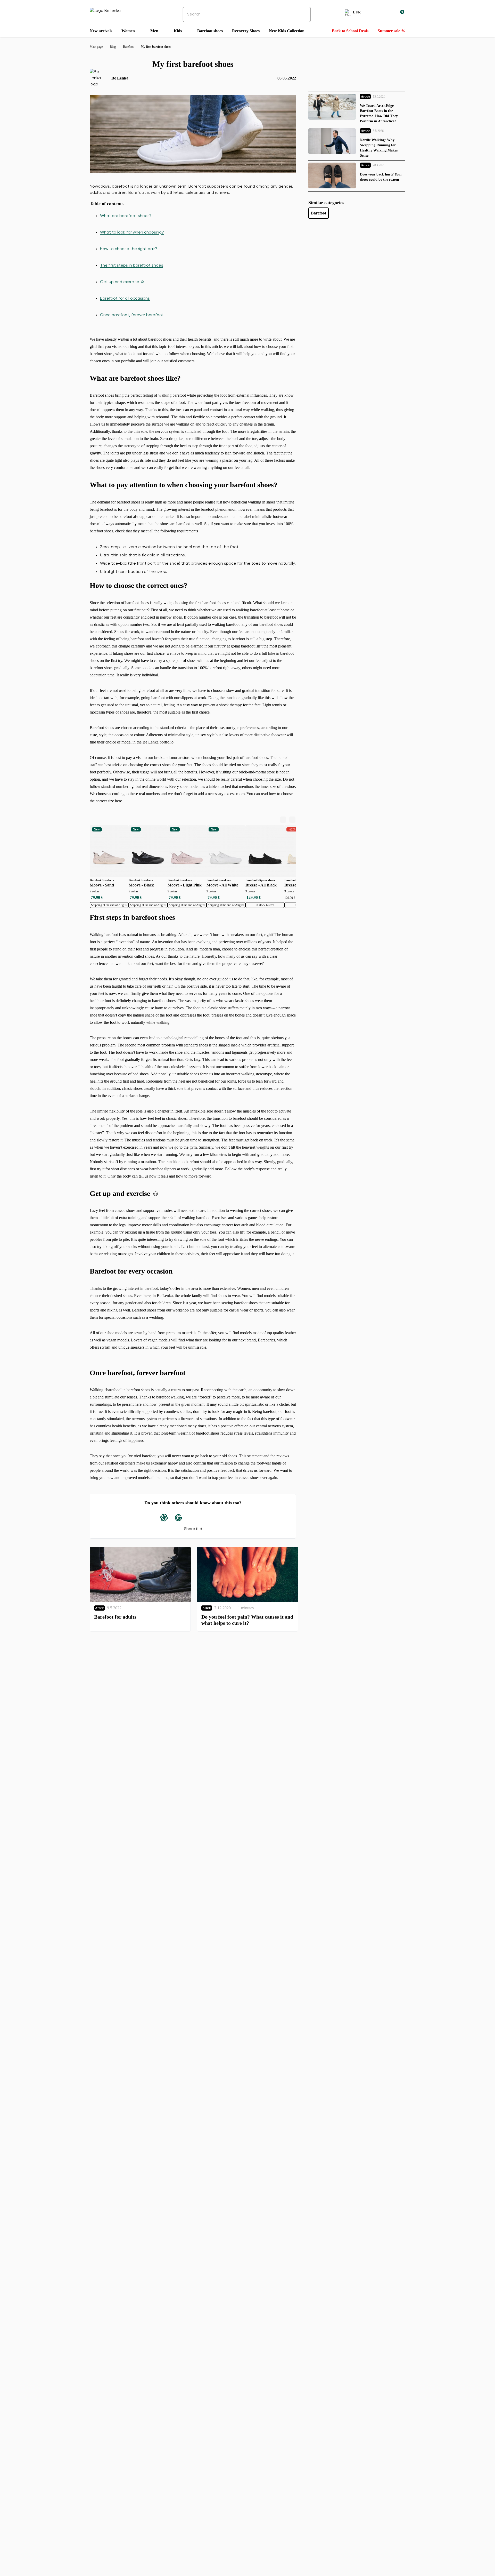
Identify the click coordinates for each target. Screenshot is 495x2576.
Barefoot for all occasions (125, 299)
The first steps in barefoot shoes (132, 266)
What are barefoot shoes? (126, 216)
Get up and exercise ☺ (122, 282)
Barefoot (319, 213)
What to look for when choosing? (132, 233)
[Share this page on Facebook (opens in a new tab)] (193, 1518)
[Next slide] (292, 820)
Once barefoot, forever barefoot (132, 315)
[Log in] (388, 13)
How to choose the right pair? (129, 249)
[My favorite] (375, 13)
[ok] (303, 14)
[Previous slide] (283, 820)
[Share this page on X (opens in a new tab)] (207, 1518)
